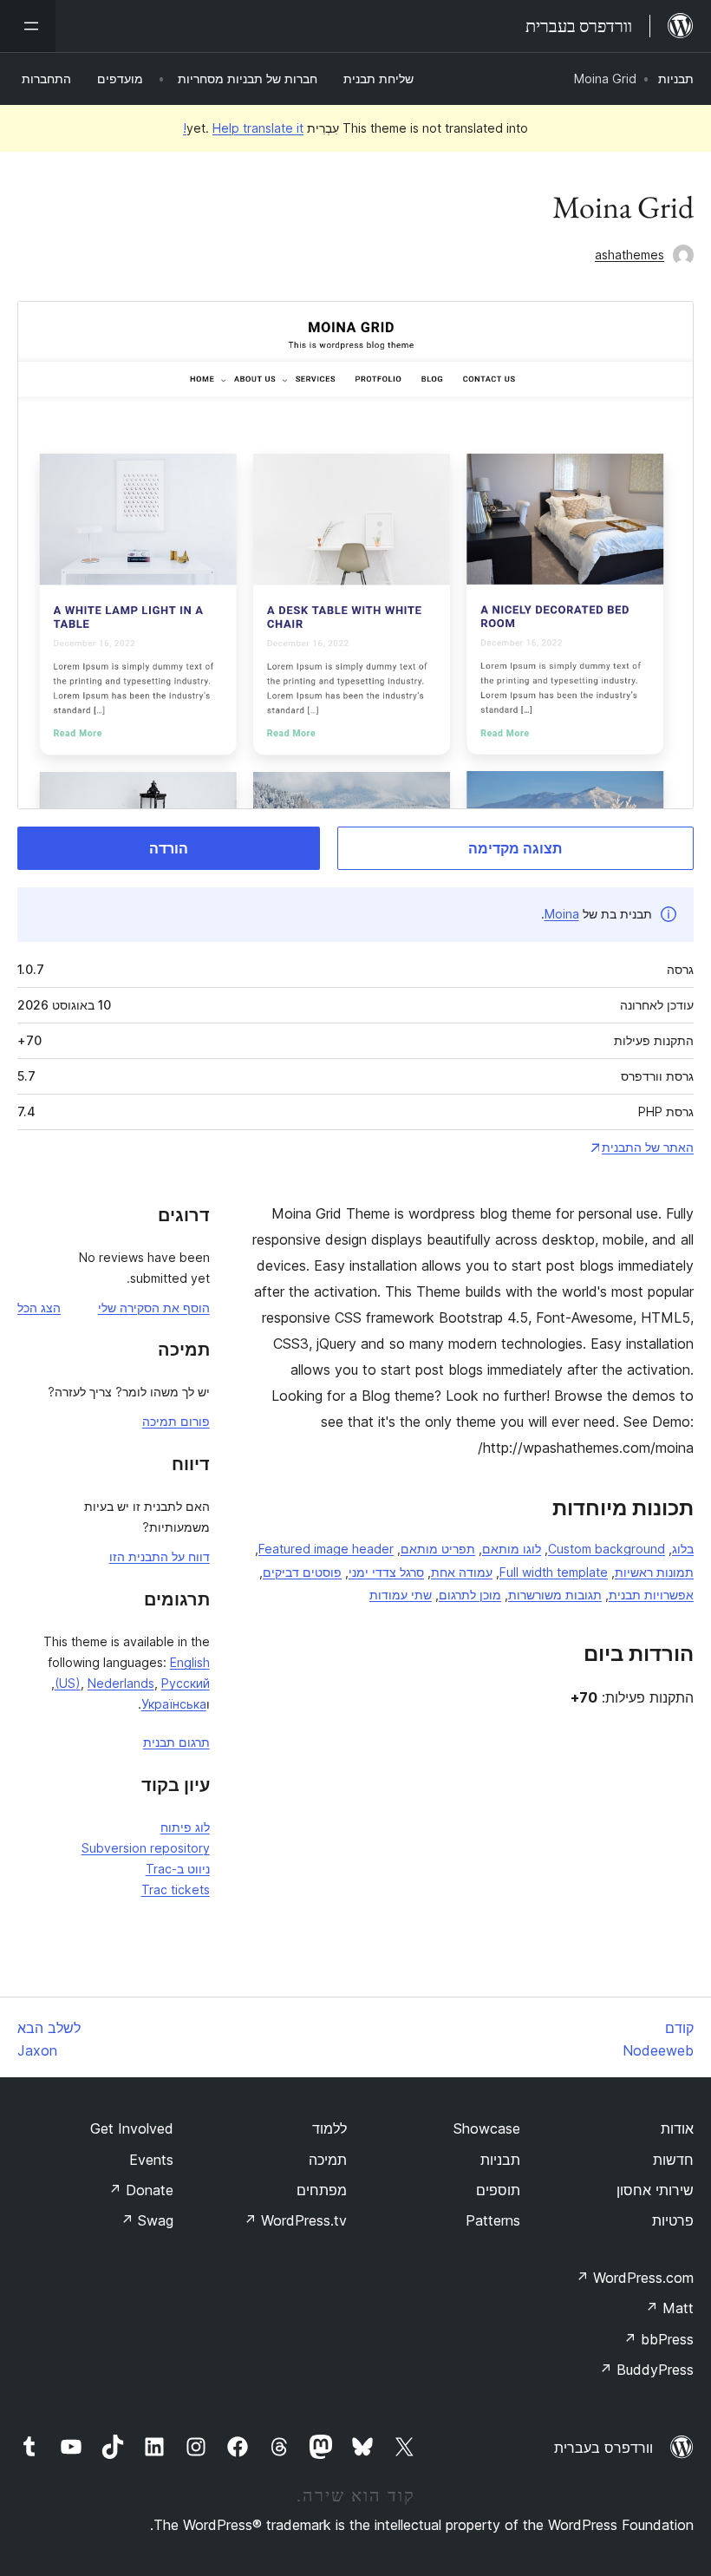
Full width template (554, 1572)
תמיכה (328, 2160)
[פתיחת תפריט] (28, 26)
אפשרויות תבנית (651, 1595)
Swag (147, 2220)
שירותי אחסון (655, 2190)
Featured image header (326, 1549)
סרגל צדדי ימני (386, 1572)
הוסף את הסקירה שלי (154, 1308)
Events (151, 2160)
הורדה (169, 848)
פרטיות (673, 2220)
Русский (186, 1683)
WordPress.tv (295, 2220)
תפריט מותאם (438, 1549)
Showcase (487, 2128)
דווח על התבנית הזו (160, 1556)
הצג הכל (39, 1308)
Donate (141, 2190)
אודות (677, 2128)
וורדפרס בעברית (603, 2448)
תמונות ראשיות (654, 1572)
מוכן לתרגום (470, 1595)
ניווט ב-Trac (178, 1869)
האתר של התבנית (648, 1147)
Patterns (493, 2220)
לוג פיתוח (185, 1827)
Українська (174, 1704)
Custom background (607, 1549)
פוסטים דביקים (302, 1572)
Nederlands (121, 1683)
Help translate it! (243, 128)
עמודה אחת (462, 1572)
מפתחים (322, 2190)
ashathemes (629, 255)
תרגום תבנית (176, 1742)
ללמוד (329, 2128)
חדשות (673, 2160)
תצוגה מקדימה (515, 848)
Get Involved (132, 2128)
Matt (669, 2308)
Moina (562, 914)
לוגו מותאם (512, 1549)
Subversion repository (146, 1848)
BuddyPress (646, 2370)
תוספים (498, 2190)
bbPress (659, 2339)
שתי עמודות (401, 1595)
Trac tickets (176, 1890)
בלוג (683, 1549)
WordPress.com (635, 2278)
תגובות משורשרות (555, 1595)
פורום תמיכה (176, 1421)
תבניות (676, 78)
